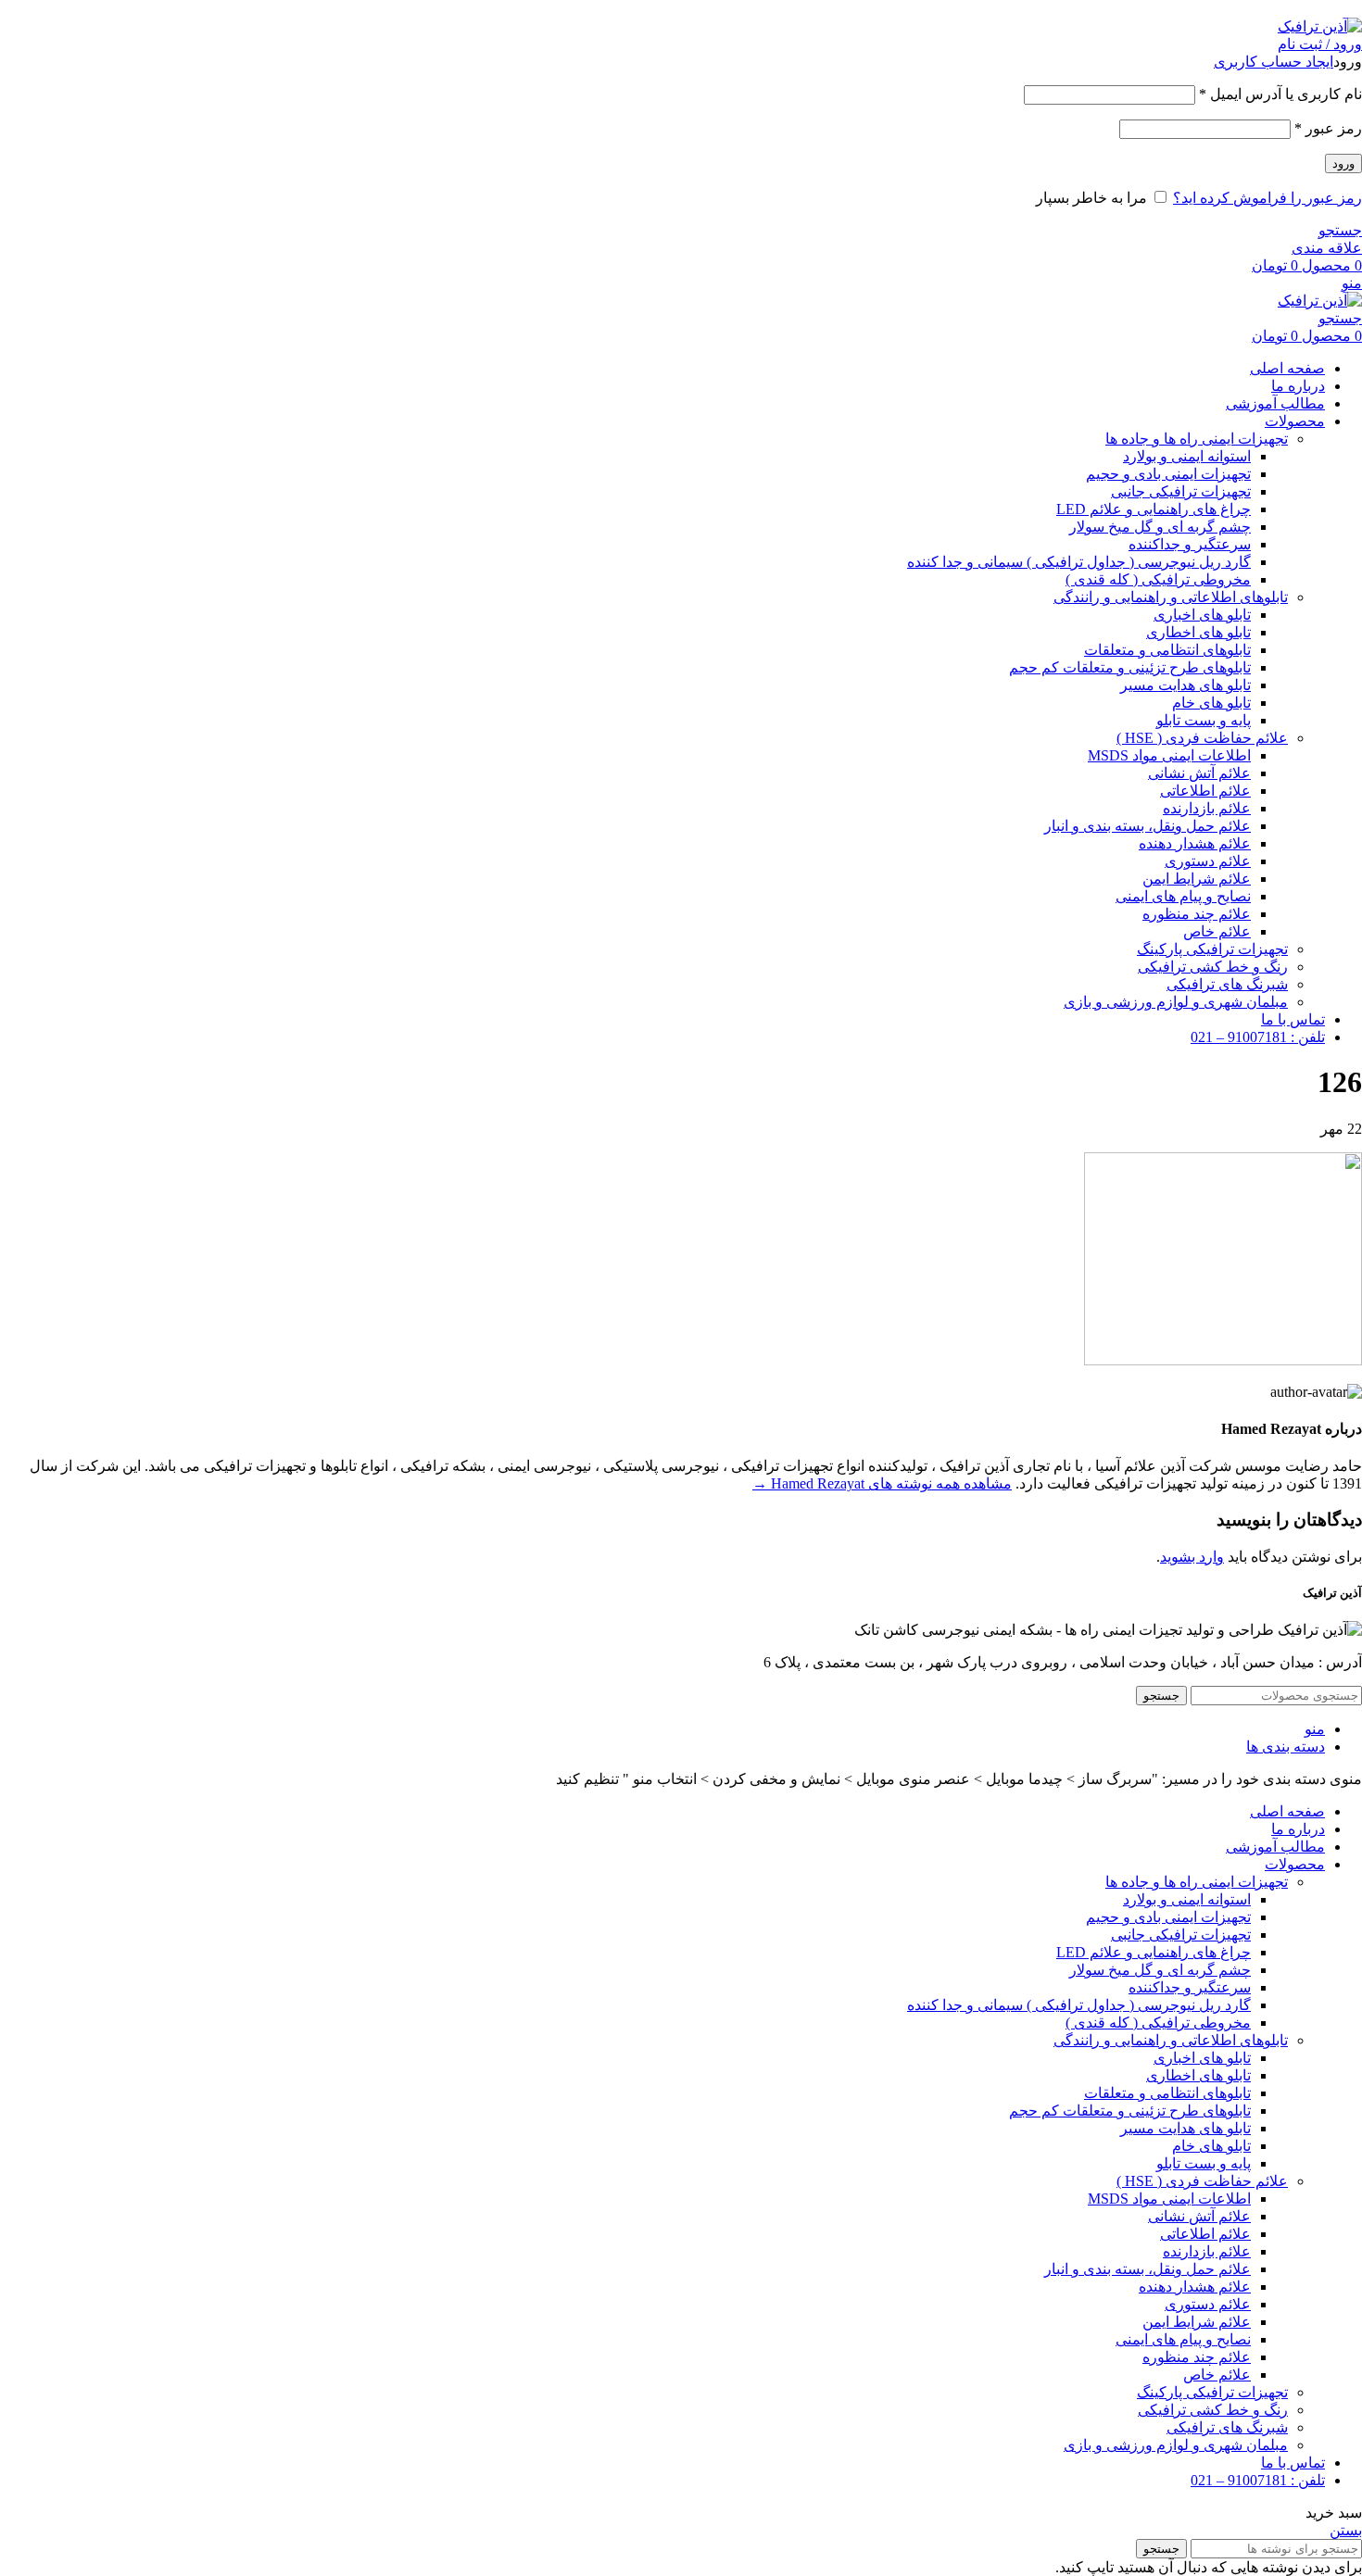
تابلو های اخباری (1202, 615)
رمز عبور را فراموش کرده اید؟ (1267, 198)
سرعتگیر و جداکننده (1190, 544)
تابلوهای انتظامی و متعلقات (1167, 650)
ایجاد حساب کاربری (1274, 62)
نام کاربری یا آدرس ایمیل (1280, 94)
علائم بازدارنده (1207, 808)
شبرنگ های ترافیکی (1227, 984)
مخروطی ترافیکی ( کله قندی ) (1158, 579)
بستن (1346, 2530)
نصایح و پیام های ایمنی (1183, 896)
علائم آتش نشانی (1199, 773)
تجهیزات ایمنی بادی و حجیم (1168, 474)
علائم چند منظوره (1197, 914)
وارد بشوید (1192, 1557)
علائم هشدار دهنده (1195, 843)
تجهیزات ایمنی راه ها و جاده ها (1197, 439)
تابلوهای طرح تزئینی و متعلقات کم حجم (1130, 667)
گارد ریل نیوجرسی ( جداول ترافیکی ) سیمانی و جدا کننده (1079, 562)
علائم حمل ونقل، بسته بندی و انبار (1148, 826)
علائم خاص (1217, 931)
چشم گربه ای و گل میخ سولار (1160, 527)
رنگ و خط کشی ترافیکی (1213, 967)
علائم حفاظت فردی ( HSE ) (1202, 738)
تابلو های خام (1211, 703)
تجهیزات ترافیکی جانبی (1181, 491)
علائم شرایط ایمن (1197, 879)
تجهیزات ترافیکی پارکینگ (1212, 949)
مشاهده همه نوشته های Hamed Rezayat (882, 1483)
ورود (1343, 163)
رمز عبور (1328, 128)
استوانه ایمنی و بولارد (1187, 456)
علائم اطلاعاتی (1205, 791)
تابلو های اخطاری (1198, 632)
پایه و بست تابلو (1204, 720)
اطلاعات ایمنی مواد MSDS (1169, 755)
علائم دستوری (1208, 861)
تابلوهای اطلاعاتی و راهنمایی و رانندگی (1171, 597)
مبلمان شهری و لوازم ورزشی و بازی (1176, 1002)
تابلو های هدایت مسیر (1185, 685)
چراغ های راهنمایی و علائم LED (1154, 509)
